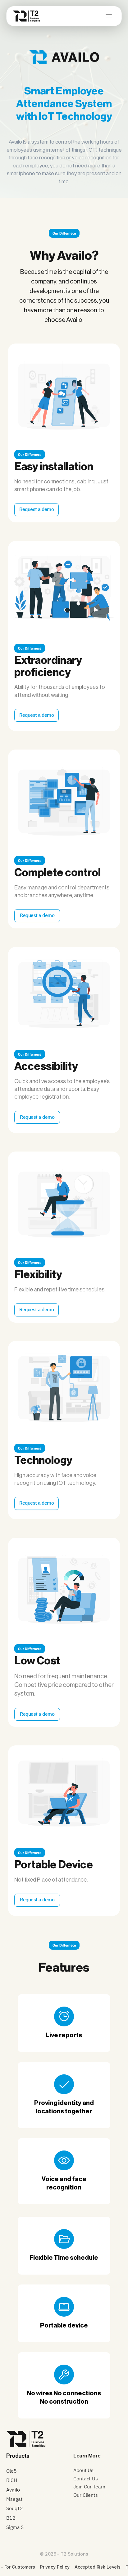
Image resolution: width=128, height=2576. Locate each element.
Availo (13, 2490)
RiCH (12, 2480)
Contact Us (86, 2479)
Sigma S (15, 2527)
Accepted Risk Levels (98, 2567)
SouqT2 (14, 2509)
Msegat (14, 2499)
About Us (83, 2470)
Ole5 (11, 2471)
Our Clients (86, 2495)
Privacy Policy (55, 2567)
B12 (11, 2518)
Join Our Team (89, 2487)
